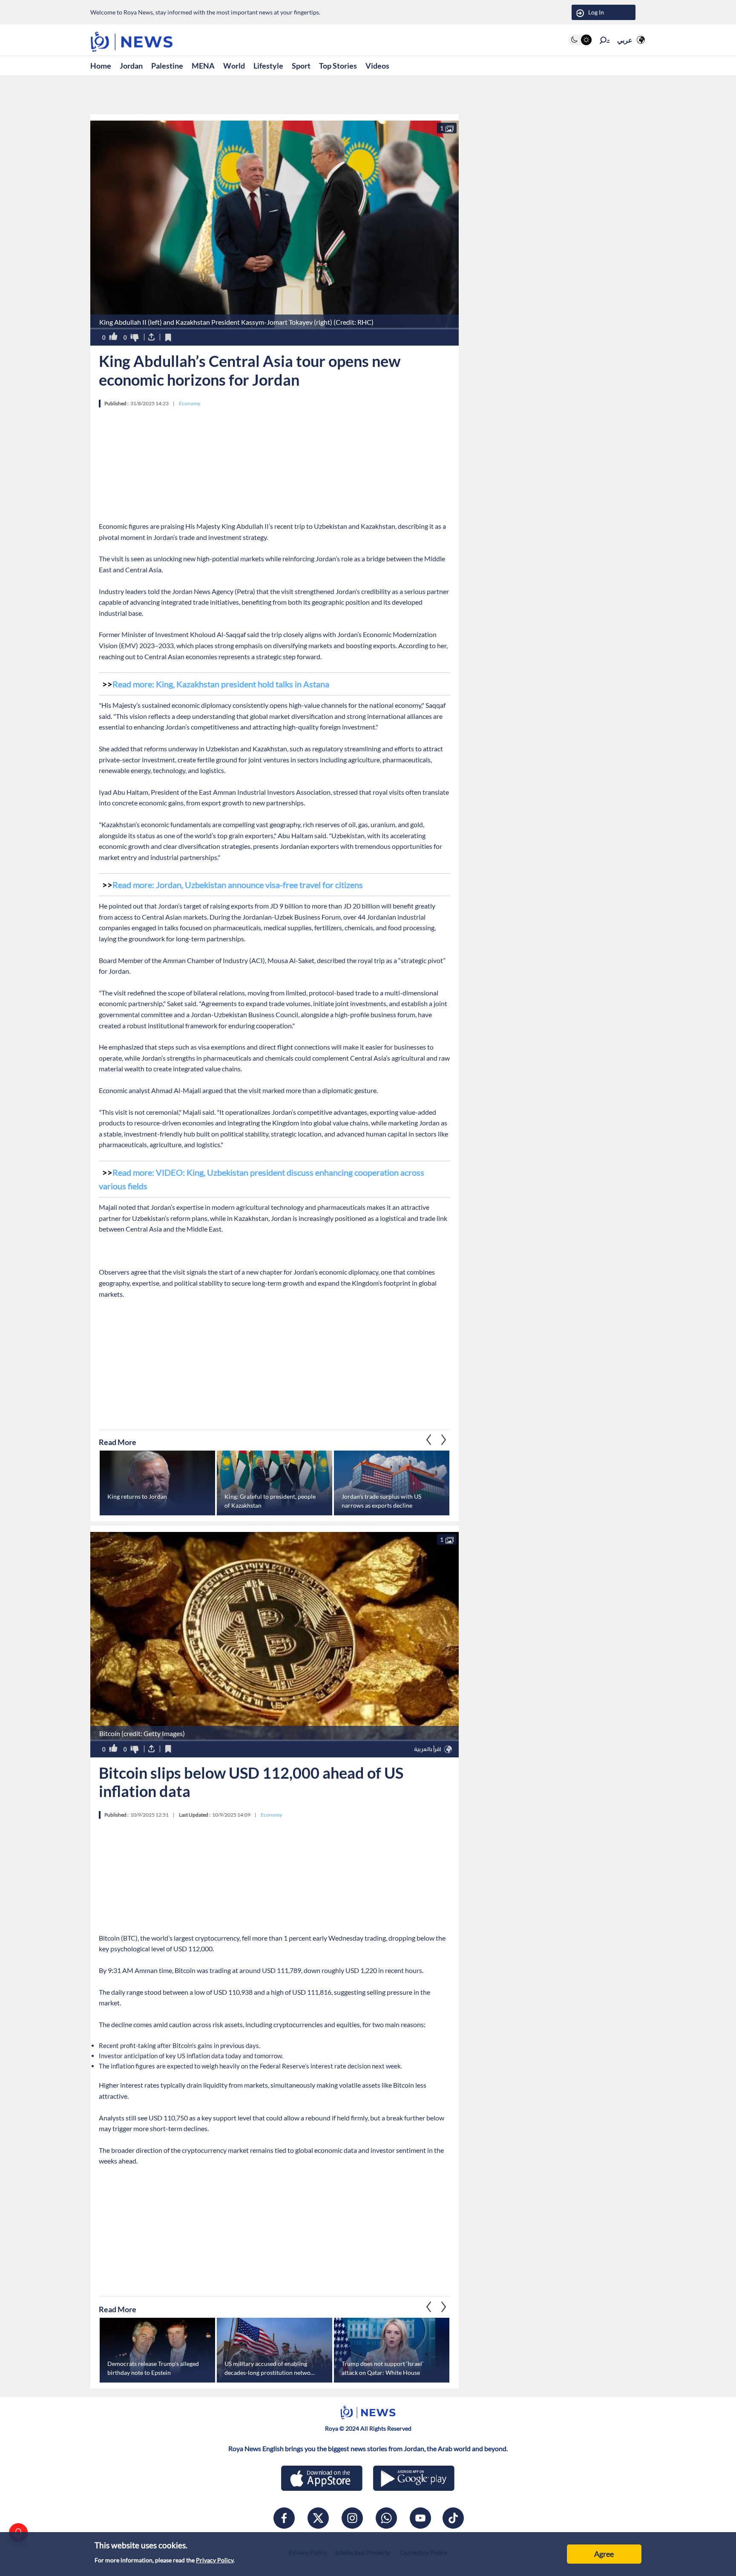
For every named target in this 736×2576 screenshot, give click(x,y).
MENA (203, 66)
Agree (604, 2554)
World (234, 66)
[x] (318, 2518)
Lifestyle (268, 66)
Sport (301, 66)
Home (101, 66)
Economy (190, 403)
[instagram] (352, 2518)
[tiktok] (453, 2518)
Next (429, 1440)
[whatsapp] (386, 2518)
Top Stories (338, 66)
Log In (596, 12)
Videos (377, 66)
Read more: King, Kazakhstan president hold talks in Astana (221, 684)
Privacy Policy (215, 2560)
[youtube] (420, 2518)
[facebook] (284, 2518)
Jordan (131, 66)
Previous (444, 1440)
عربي (625, 40)
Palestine (167, 66)
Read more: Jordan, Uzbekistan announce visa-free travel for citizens (238, 885)
